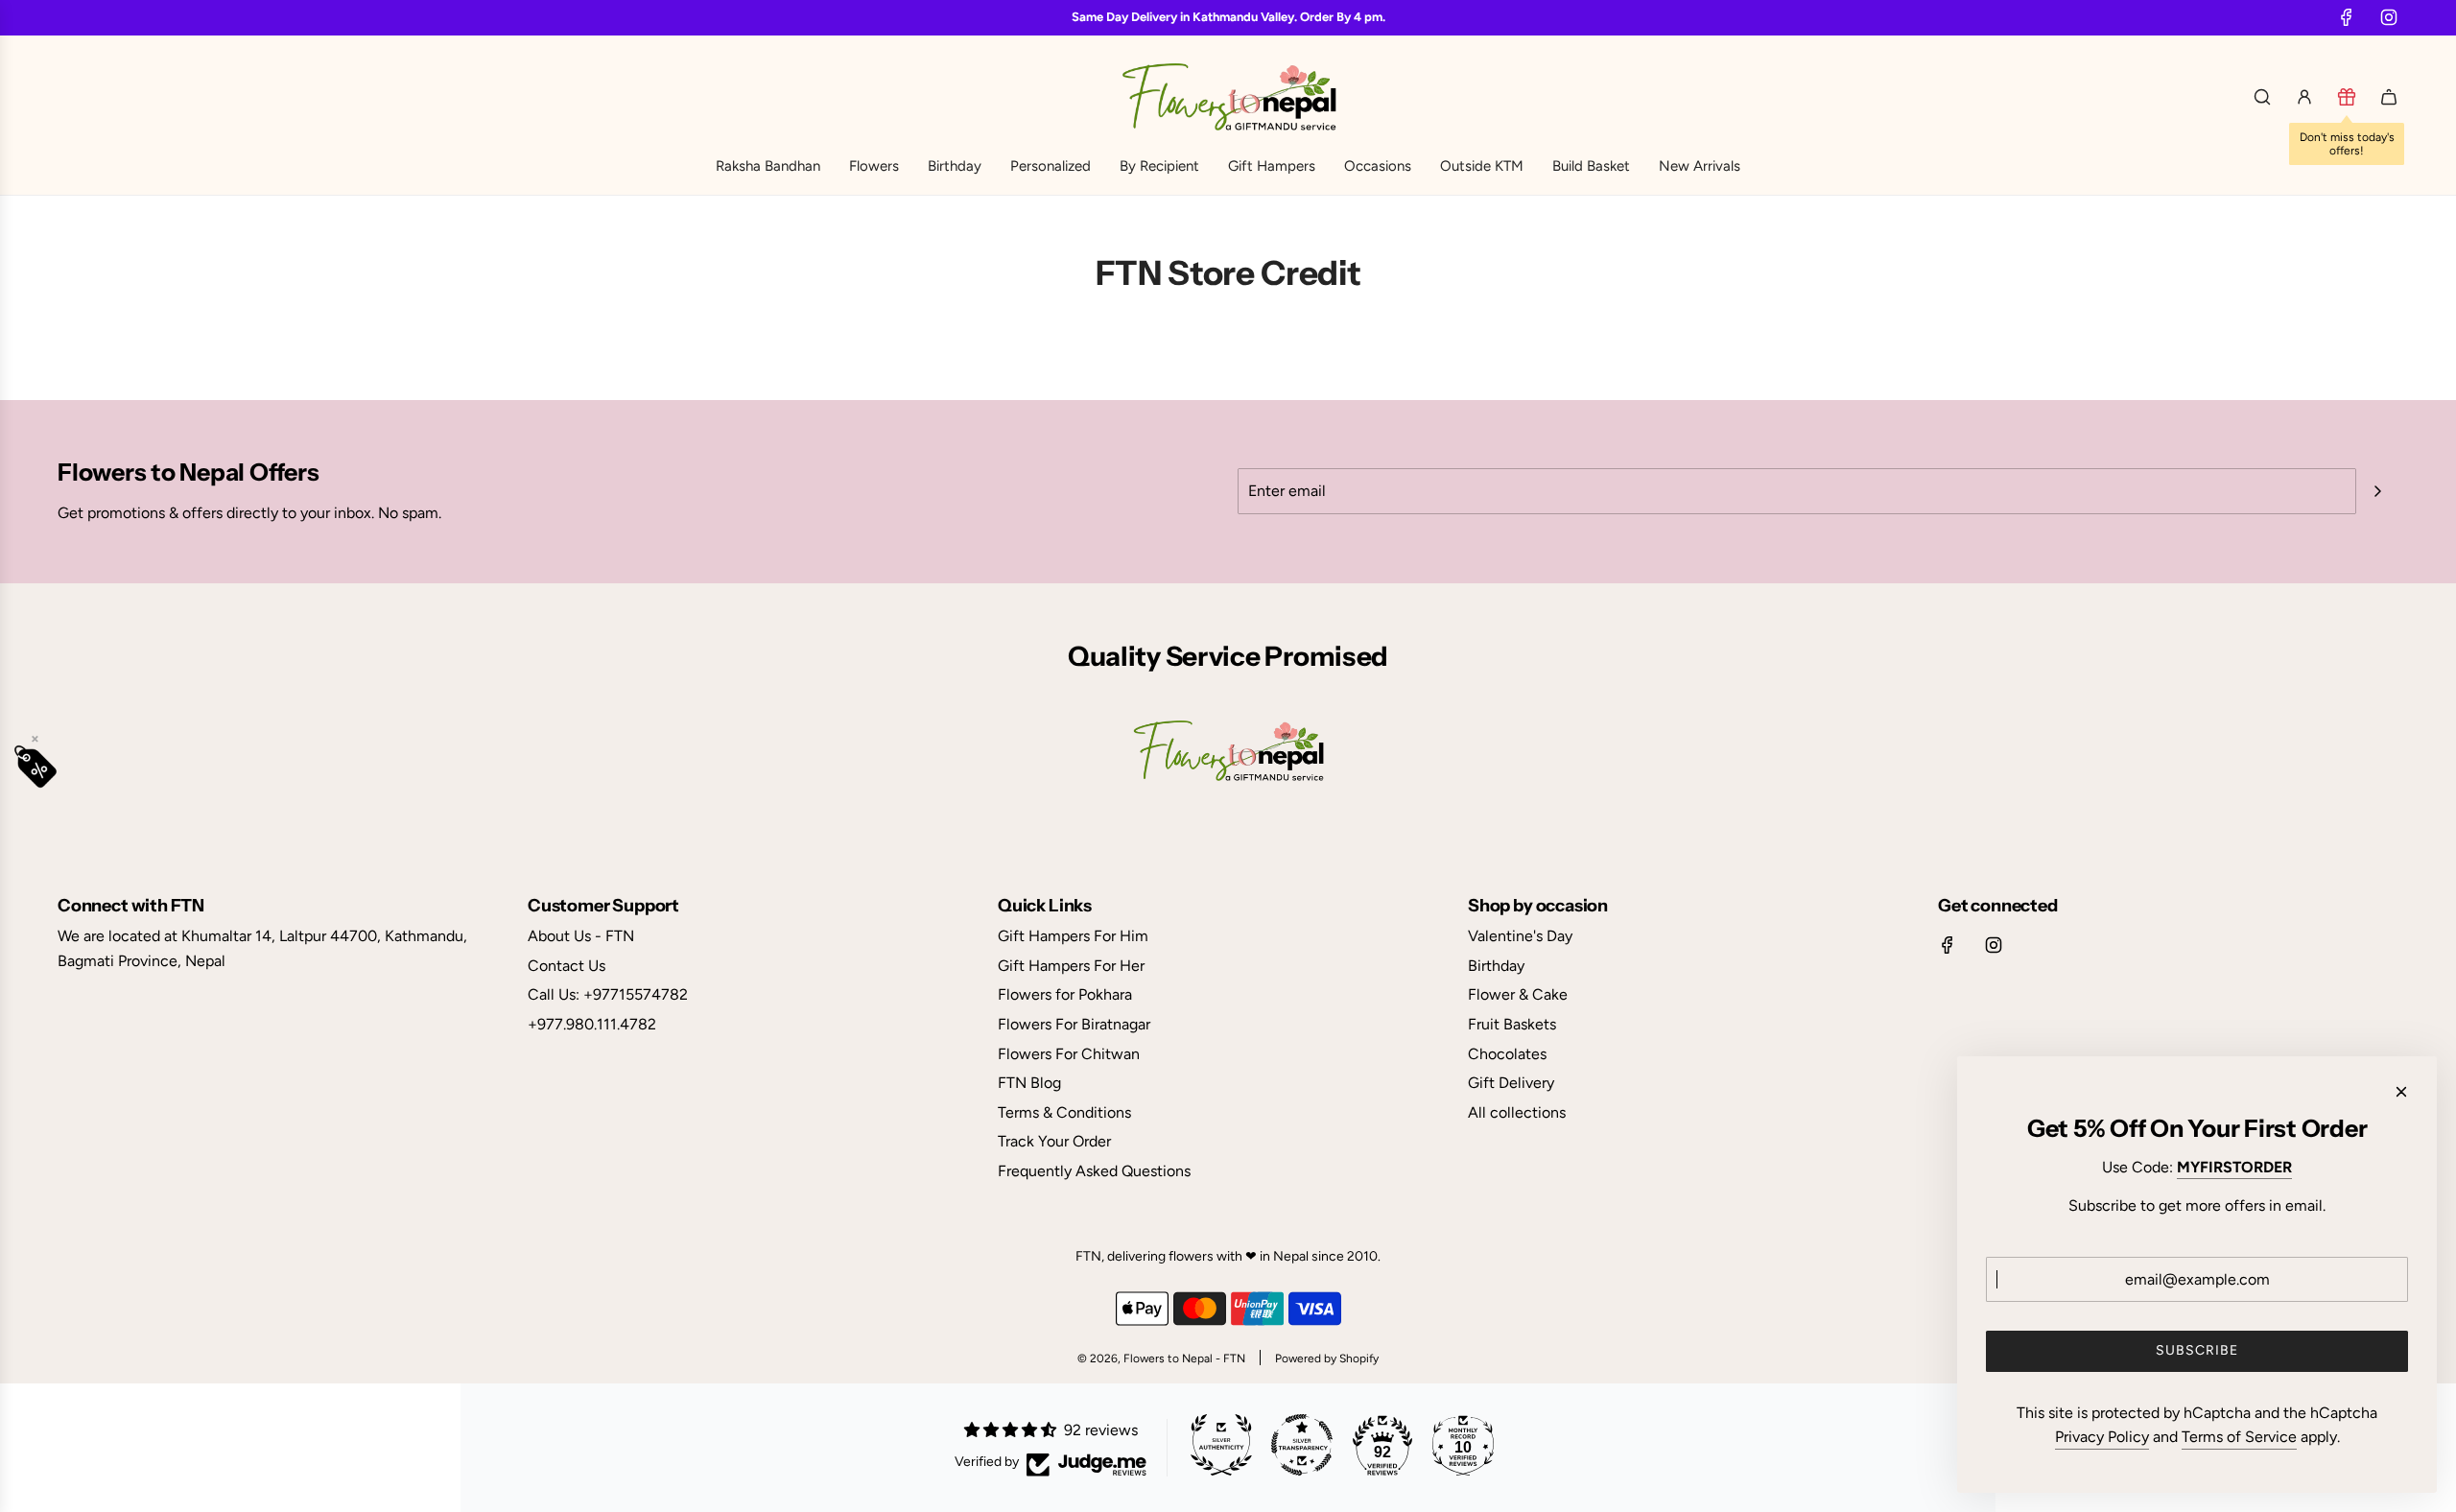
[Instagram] (2389, 17)
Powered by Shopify (1327, 1358)
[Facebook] (2347, 17)
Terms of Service (2239, 1437)
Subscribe (2197, 1350)
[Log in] (2304, 97)
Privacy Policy (2102, 1437)
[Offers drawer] (2347, 97)
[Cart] (2389, 97)
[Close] (2401, 1092)
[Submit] (2377, 491)
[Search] (2262, 97)
